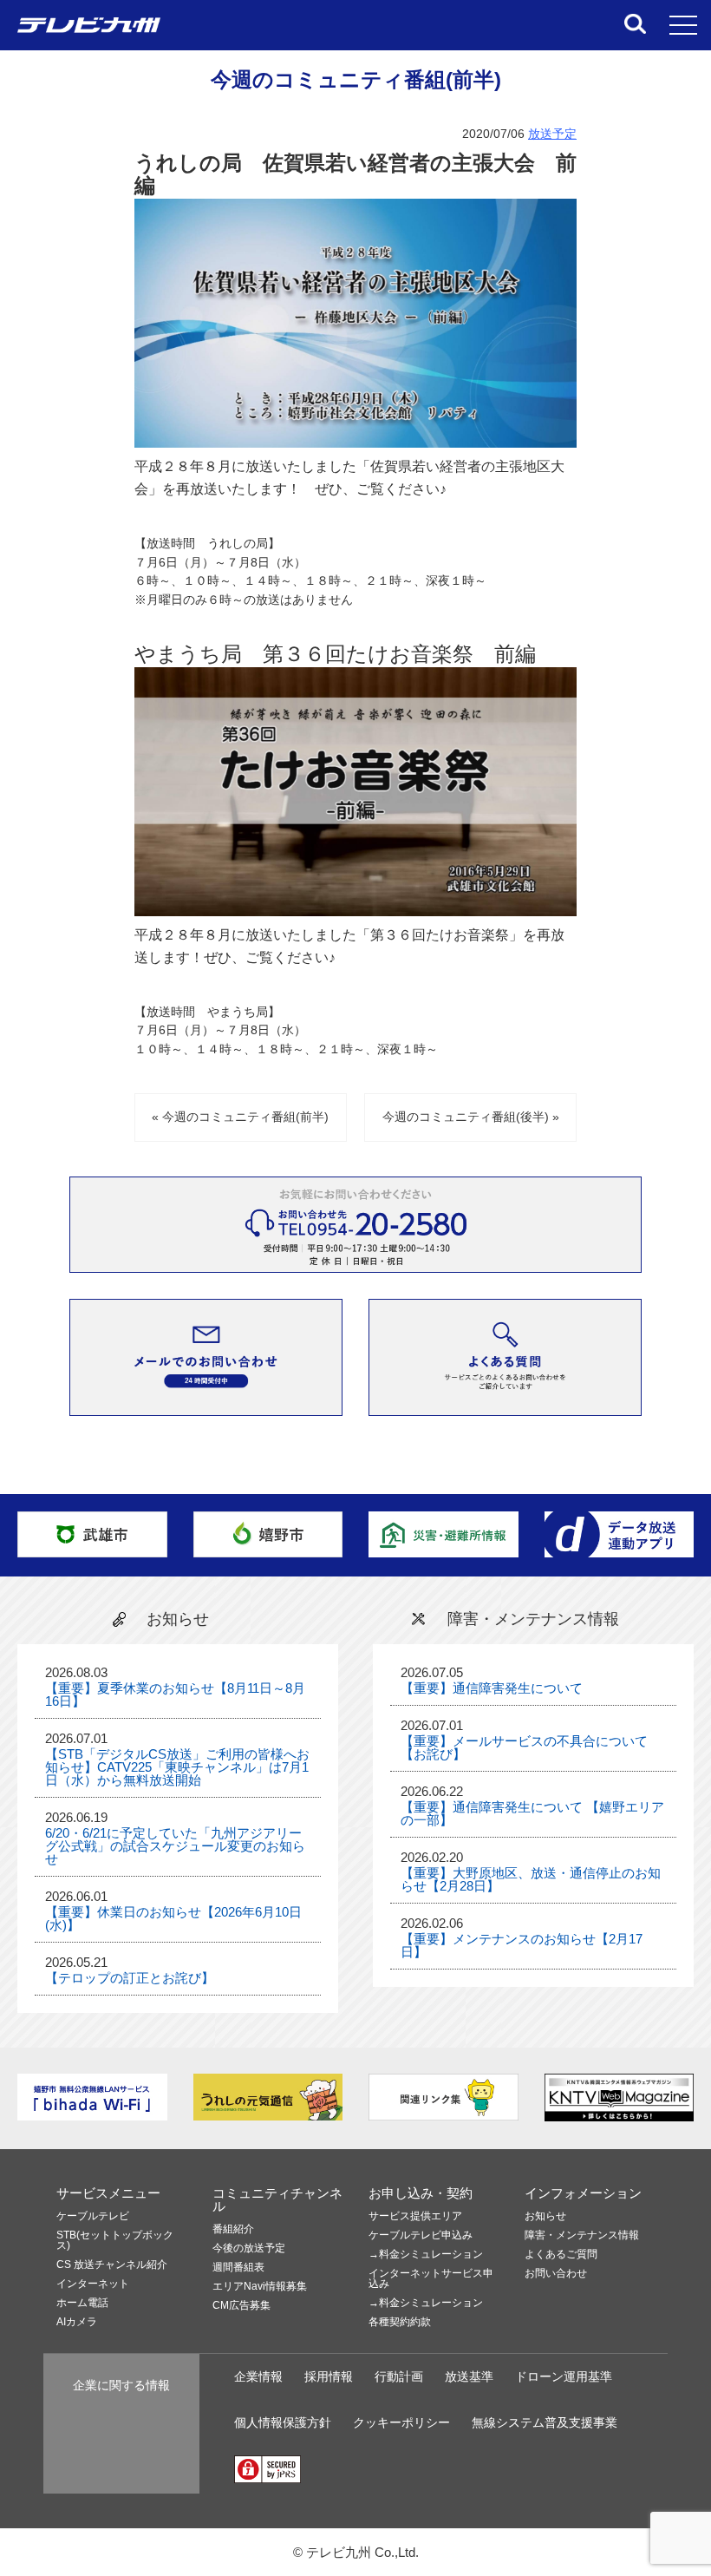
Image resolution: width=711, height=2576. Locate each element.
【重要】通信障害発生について (492, 1688)
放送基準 (469, 2377)
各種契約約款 (400, 2322)
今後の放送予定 (249, 2248)
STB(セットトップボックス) (115, 2241)
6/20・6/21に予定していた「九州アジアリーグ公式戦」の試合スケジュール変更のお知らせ (175, 1846)
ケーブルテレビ (93, 2216)
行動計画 (399, 2377)
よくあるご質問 (561, 2255)
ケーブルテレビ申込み (421, 2235)
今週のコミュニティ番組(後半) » (471, 1117)
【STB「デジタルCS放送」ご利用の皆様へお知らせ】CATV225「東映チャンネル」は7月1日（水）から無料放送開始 (177, 1767)
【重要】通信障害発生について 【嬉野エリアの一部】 (532, 1813)
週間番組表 (238, 2268)
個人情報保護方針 (283, 2423)
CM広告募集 (241, 2306)
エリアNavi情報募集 (260, 2287)
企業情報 (258, 2377)
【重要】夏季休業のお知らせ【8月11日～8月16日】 (175, 1694)
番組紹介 (233, 2229)
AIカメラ (77, 2322)
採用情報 (329, 2377)
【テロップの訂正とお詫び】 (130, 1978)
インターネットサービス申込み (431, 2279)
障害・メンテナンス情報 (582, 2235)
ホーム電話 (82, 2303)
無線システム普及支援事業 (545, 2423)
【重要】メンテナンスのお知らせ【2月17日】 (522, 1945)
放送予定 (552, 134)
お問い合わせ (556, 2274)
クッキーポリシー (401, 2423)
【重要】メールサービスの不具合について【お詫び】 (524, 1747)
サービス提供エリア (415, 2216)
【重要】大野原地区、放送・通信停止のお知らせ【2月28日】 (531, 1879)
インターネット (93, 2284)
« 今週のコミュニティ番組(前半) (240, 1117)
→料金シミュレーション (426, 2255)
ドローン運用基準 (564, 2377)
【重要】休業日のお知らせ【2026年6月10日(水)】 (173, 1918)
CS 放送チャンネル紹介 (112, 2265)
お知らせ (545, 2216)
